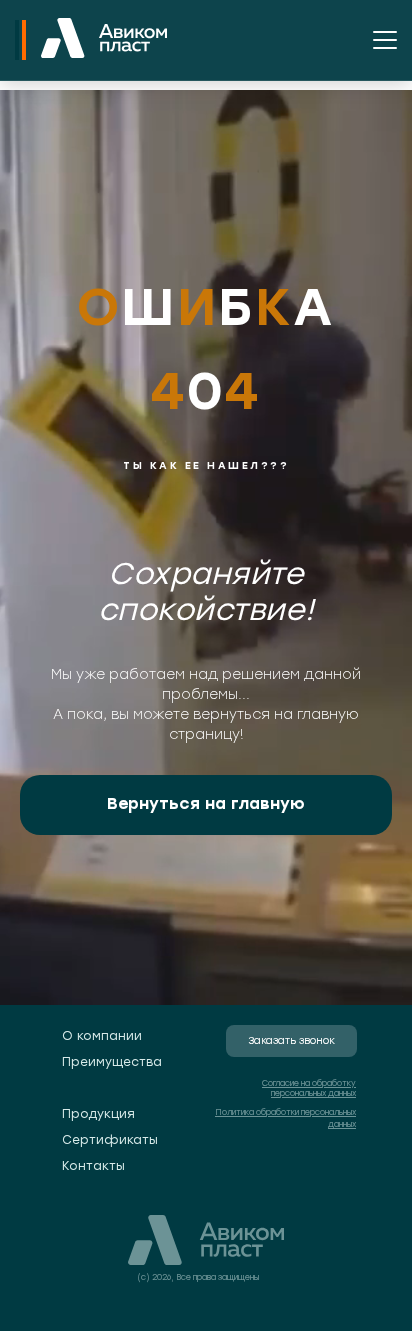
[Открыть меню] (385, 40)
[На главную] (104, 40)
